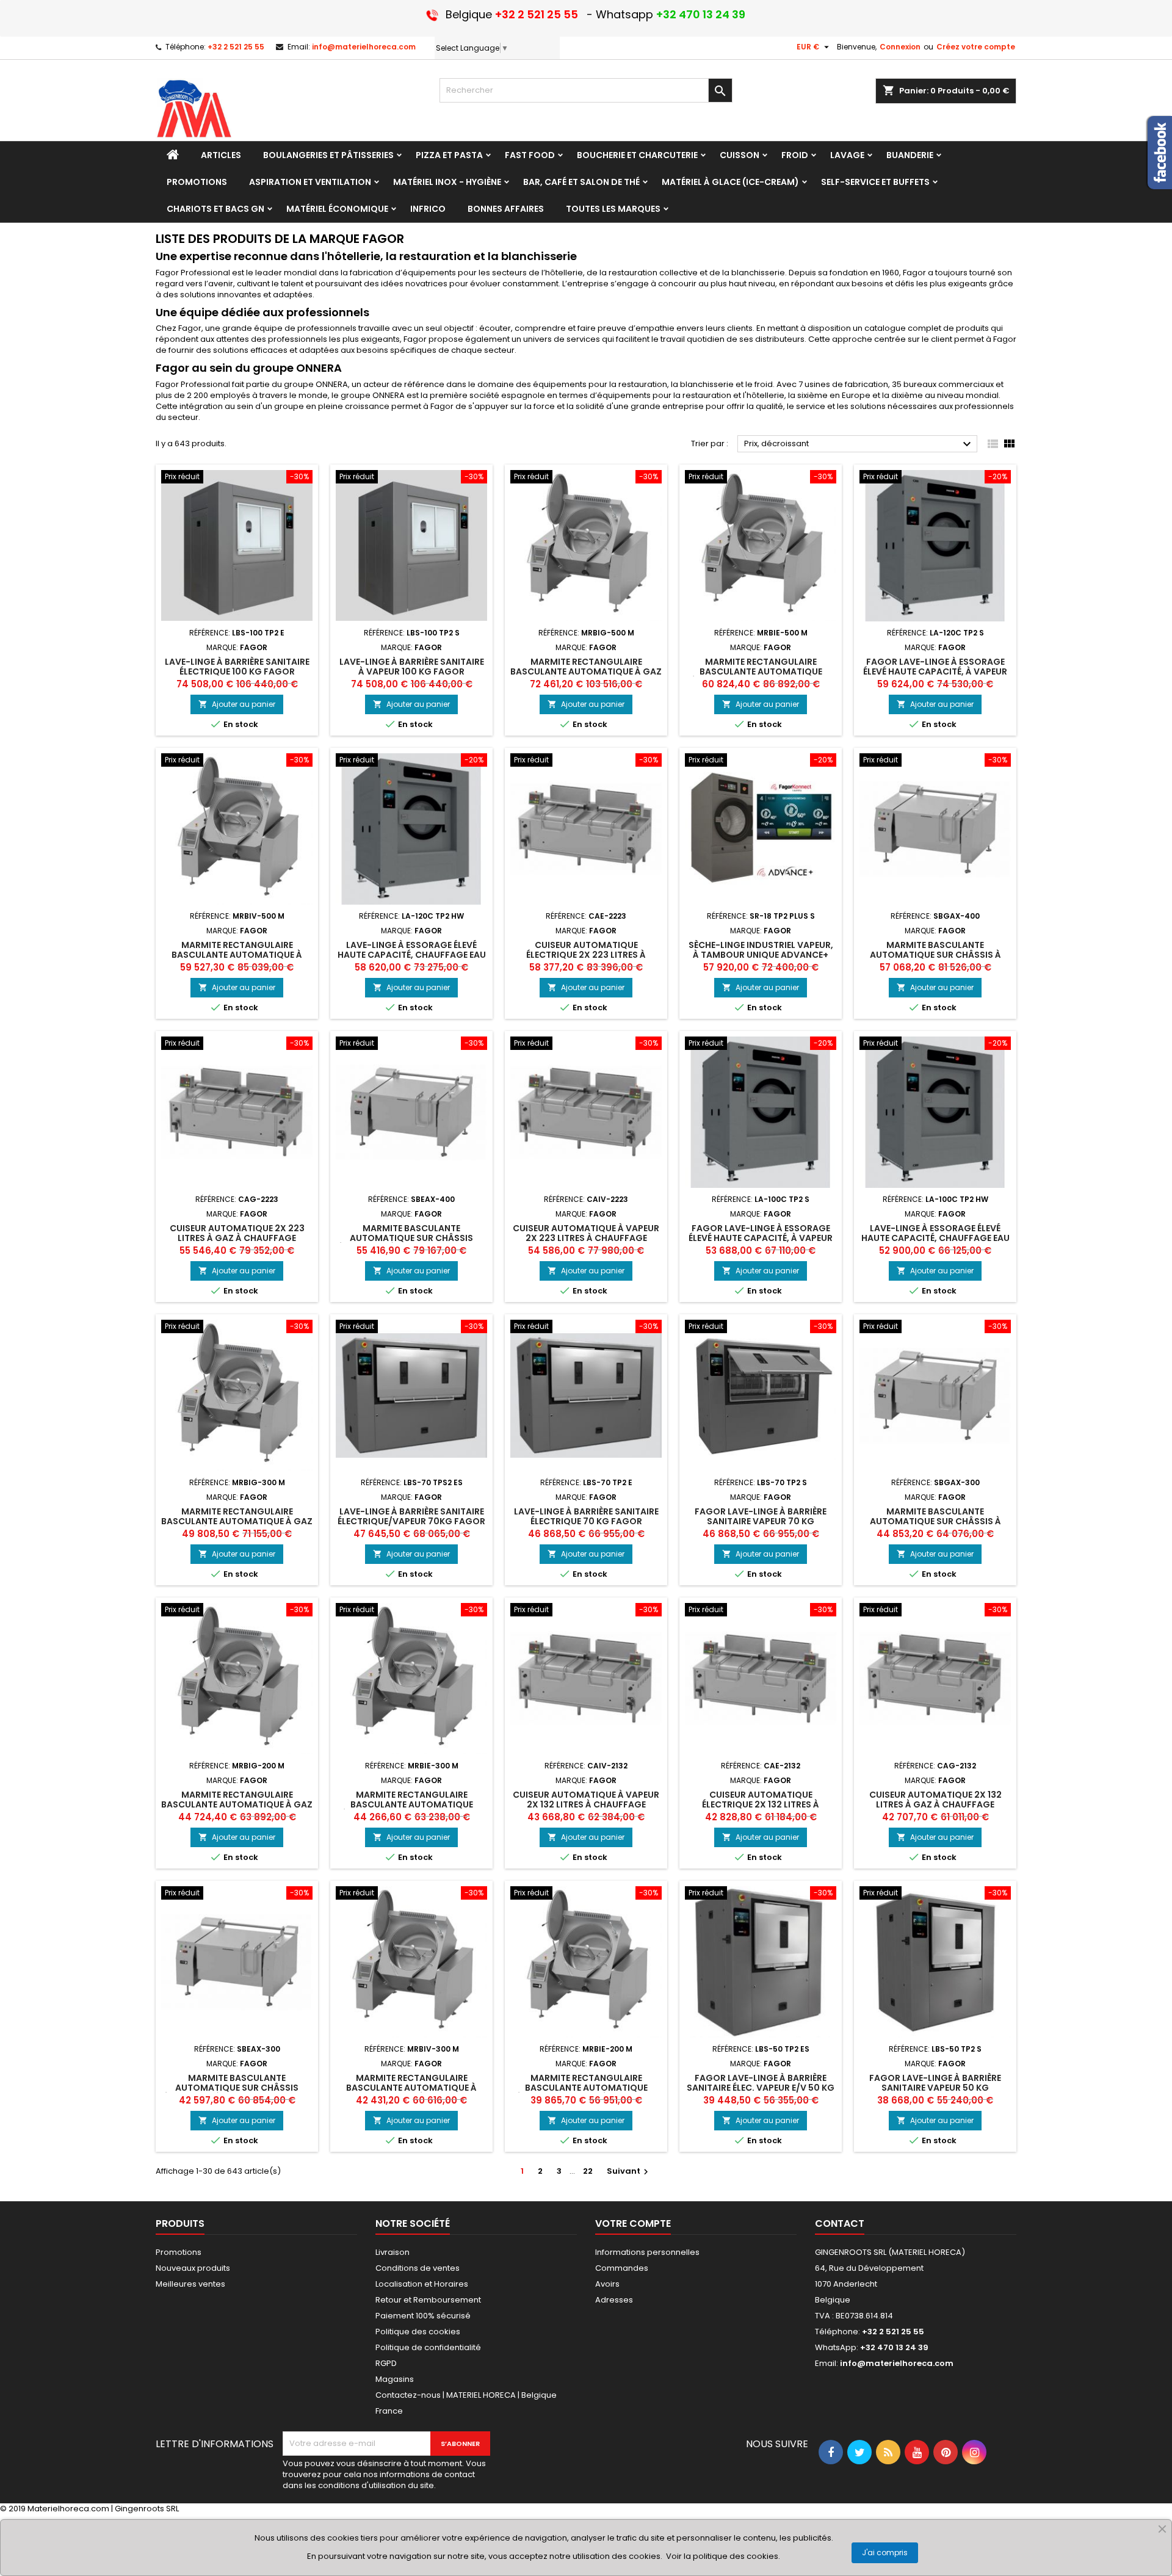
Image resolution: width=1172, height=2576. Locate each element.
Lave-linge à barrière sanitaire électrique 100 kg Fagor (237, 667)
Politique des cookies (418, 2332)
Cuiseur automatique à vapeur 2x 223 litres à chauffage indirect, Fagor (586, 1238)
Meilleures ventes (190, 2284)
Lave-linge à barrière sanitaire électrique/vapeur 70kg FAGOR (411, 1516)
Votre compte (633, 2223)
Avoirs (607, 2284)
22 (588, 2171)
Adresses (614, 2300)
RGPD (386, 2363)
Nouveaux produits (193, 2268)
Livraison (392, 2252)
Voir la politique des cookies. (723, 2556)
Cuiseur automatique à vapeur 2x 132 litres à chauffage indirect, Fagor (586, 1804)
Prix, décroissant (859, 444)
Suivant (629, 2171)
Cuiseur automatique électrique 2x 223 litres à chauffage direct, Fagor (586, 955)
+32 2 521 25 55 (236, 47)
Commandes (622, 2268)
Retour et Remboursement (428, 2300)
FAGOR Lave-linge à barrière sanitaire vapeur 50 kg (935, 2083)
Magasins (395, 2379)
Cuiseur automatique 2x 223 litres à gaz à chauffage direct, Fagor (237, 1238)
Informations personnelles (647, 2252)
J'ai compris (885, 2552)
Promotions (179, 2252)
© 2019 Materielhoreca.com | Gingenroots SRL (89, 2509)
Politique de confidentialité (428, 2347)
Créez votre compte (976, 47)
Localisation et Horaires (422, 2284)
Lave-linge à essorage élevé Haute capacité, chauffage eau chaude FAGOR (412, 955)
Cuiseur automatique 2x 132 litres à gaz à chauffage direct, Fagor (935, 1804)
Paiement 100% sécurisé (423, 2316)
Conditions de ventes (418, 2268)
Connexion (900, 47)
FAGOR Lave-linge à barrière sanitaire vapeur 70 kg (761, 1516)
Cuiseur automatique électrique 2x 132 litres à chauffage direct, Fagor (761, 1804)
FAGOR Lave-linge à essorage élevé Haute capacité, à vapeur (935, 667)
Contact (840, 2223)
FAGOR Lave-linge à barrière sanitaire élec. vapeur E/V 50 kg (761, 2083)
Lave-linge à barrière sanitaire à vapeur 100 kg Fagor (412, 667)
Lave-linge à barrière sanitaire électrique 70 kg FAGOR (586, 1516)
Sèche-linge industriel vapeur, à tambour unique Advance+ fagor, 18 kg (761, 955)
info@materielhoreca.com (364, 47)
